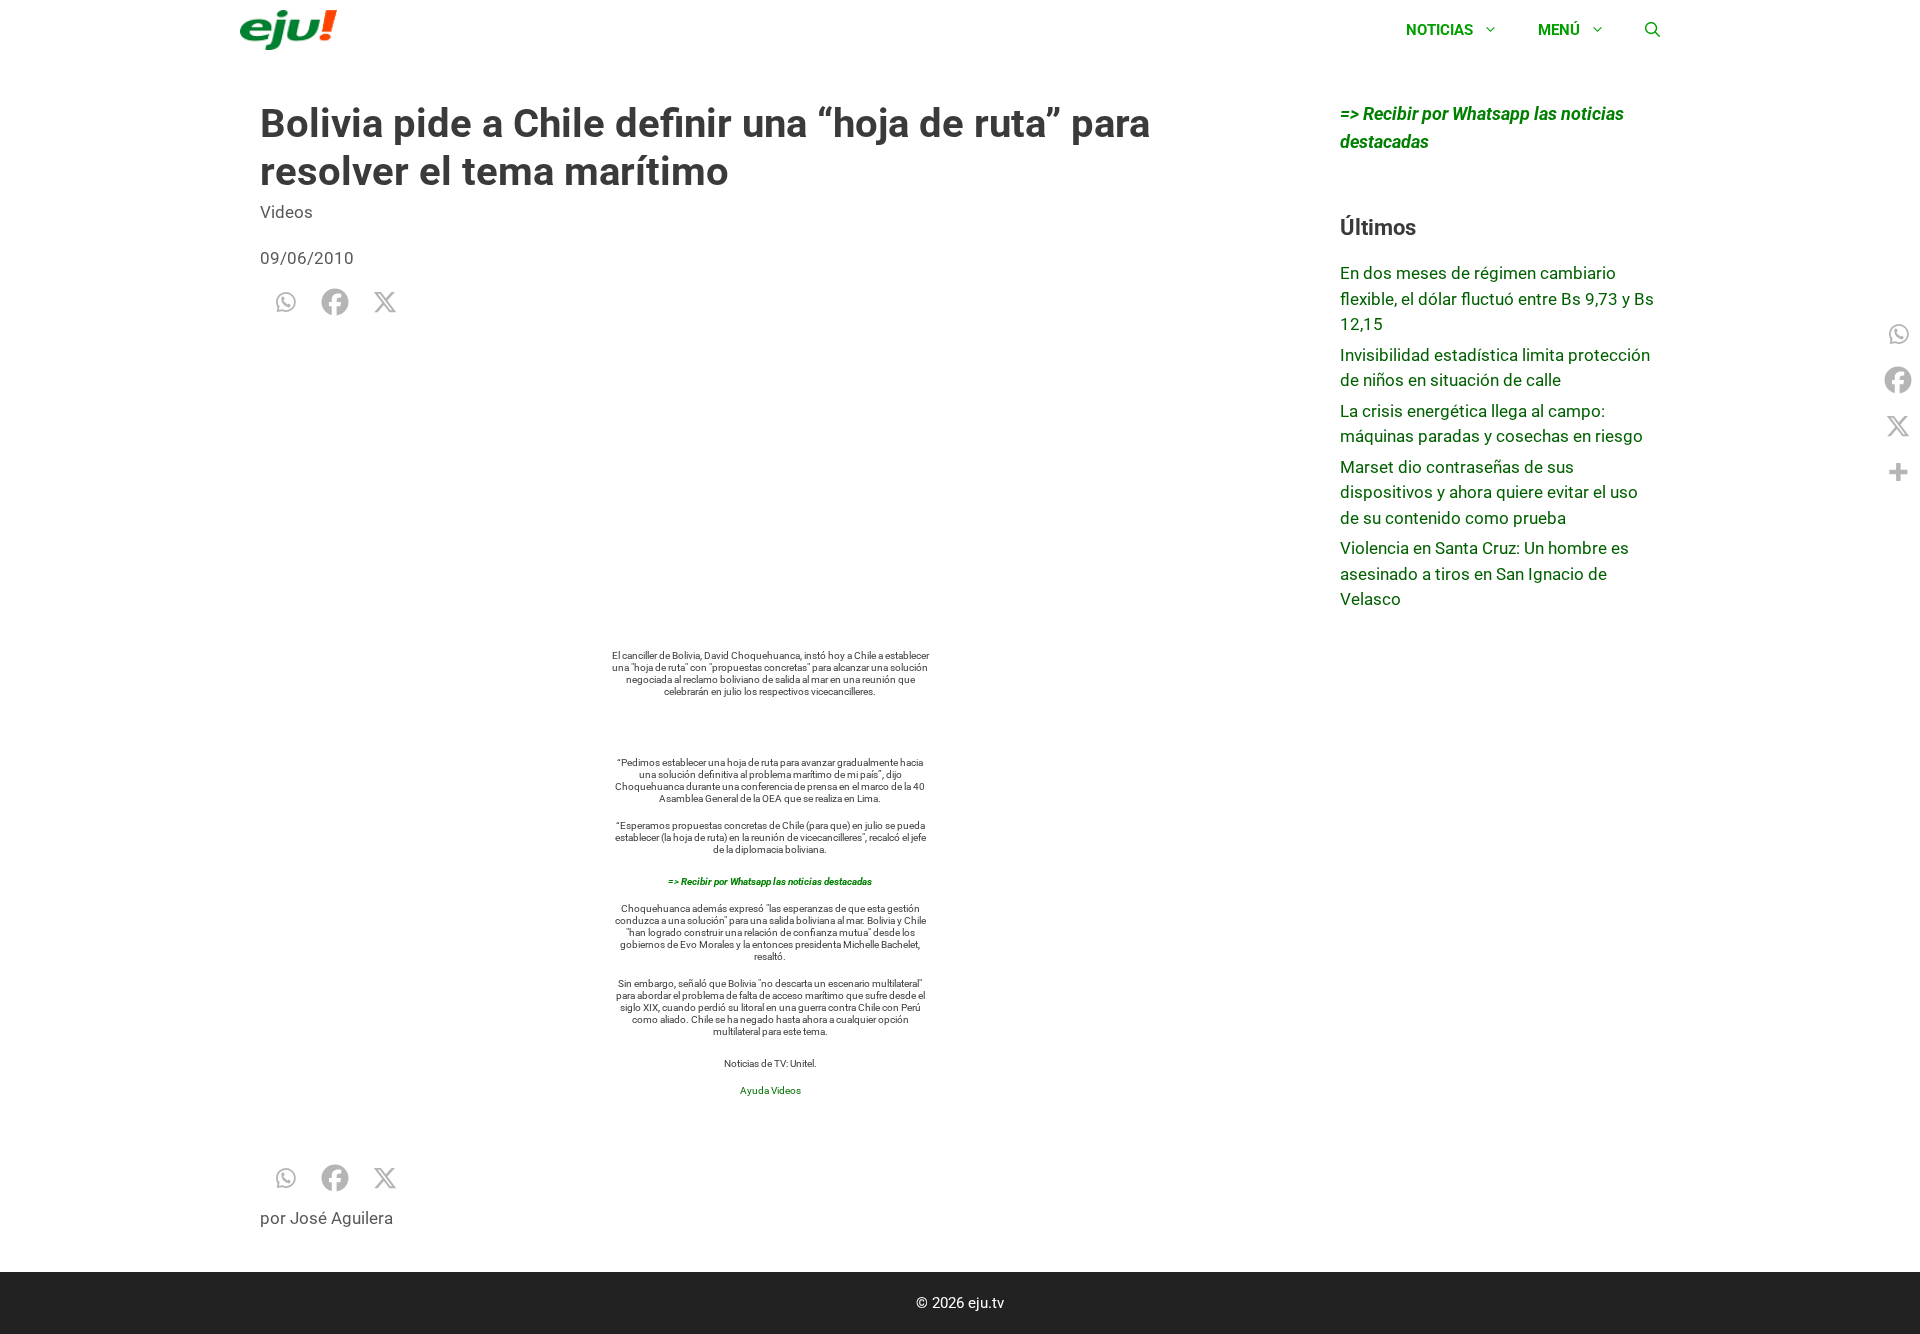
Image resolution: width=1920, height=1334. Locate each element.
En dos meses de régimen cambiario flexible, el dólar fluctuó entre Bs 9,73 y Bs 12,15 (1497, 298)
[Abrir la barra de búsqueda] (1652, 30)
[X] (385, 302)
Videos (286, 212)
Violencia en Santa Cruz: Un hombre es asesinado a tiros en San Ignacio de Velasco (1484, 573)
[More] (1898, 472)
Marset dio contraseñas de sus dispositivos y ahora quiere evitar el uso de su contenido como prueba (1489, 492)
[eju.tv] (293, 30)
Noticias (1439, 30)
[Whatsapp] (285, 302)
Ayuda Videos (770, 1090)
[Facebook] (335, 302)
